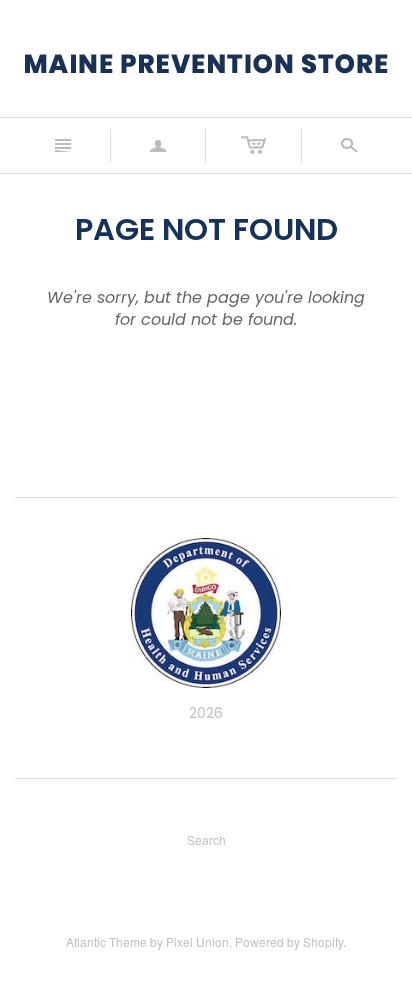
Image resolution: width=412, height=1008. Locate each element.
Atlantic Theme (106, 941)
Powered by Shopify (289, 941)
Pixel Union (197, 941)
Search (206, 839)
